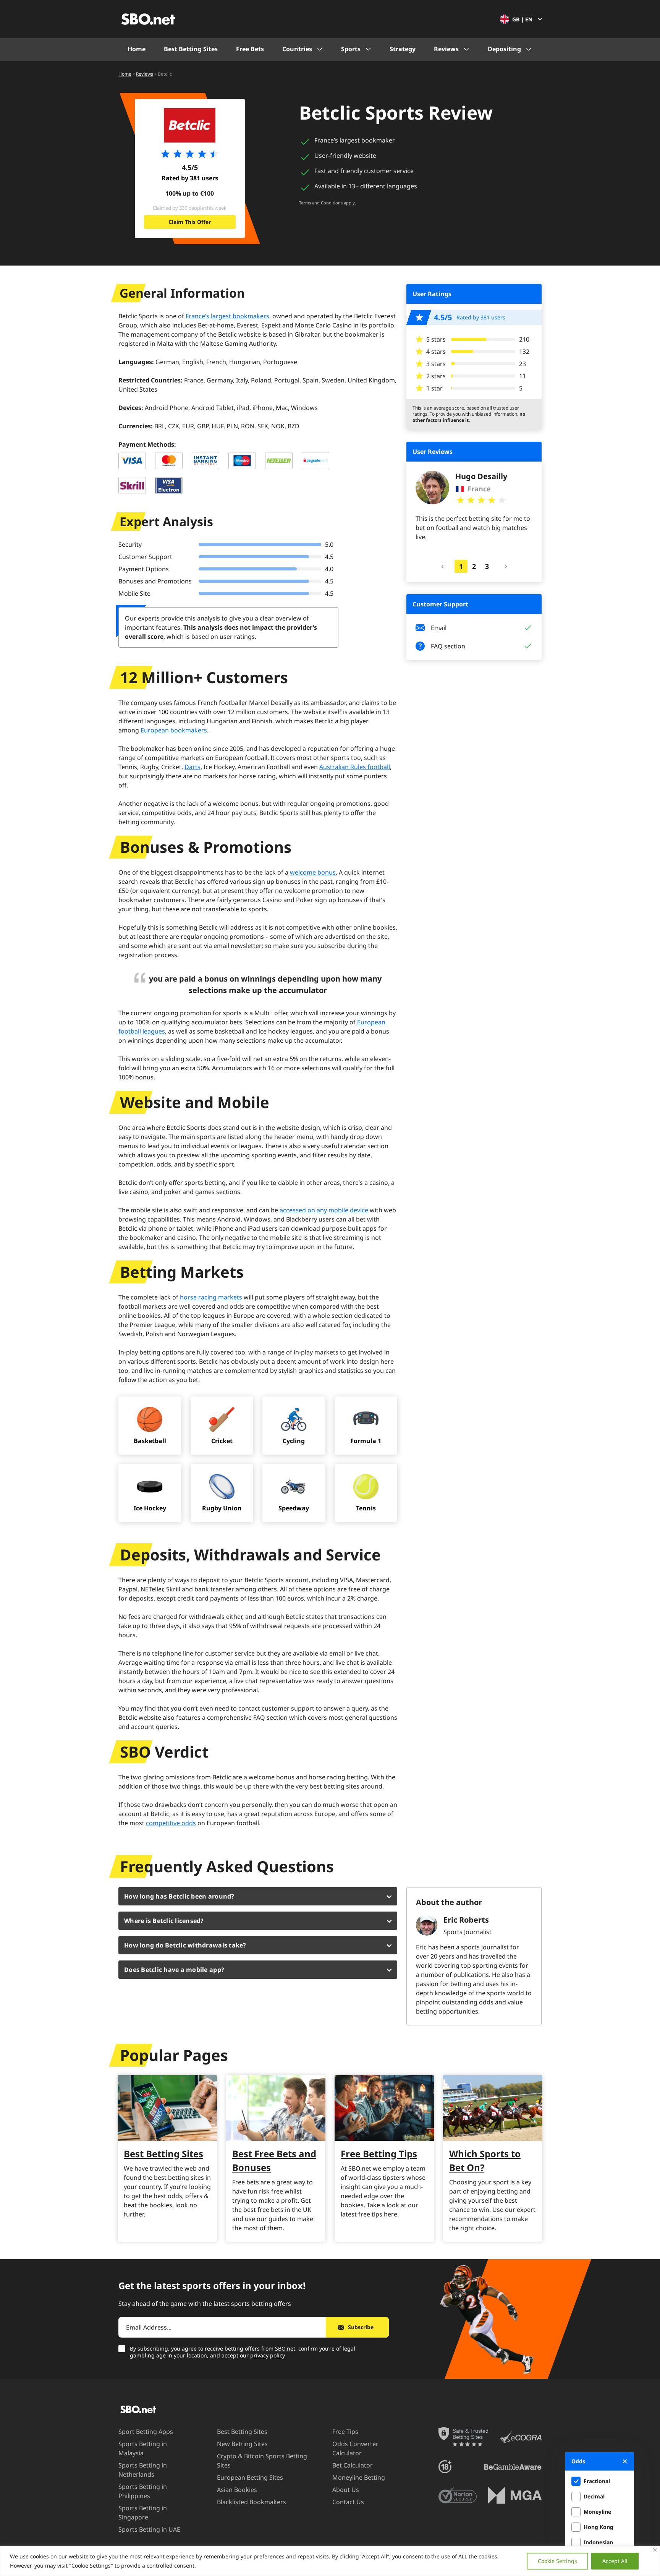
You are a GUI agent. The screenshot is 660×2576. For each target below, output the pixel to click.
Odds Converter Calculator (355, 2448)
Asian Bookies (237, 2490)
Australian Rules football (355, 767)
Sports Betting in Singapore (143, 2513)
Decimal (594, 2496)
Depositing (504, 49)
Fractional (597, 2481)
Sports (351, 49)
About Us (346, 2490)
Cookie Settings (557, 2561)
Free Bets (250, 49)
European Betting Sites (250, 2477)
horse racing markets (211, 1297)
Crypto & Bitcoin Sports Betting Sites (262, 2461)
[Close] (655, 2550)
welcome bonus (313, 872)
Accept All (615, 2561)
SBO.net (285, 2348)
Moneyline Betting (359, 2477)
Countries (297, 49)
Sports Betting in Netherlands (143, 2470)
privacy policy (268, 2355)
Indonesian (598, 2542)
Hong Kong (599, 2527)
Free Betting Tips (379, 2154)
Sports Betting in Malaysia (143, 2448)
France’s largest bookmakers (227, 316)
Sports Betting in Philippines (143, 2491)
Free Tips (345, 2432)
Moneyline (597, 2512)
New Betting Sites (242, 2444)
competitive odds (171, 1823)
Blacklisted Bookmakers (252, 2502)
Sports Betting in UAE (149, 2529)
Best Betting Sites (191, 49)
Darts (192, 767)
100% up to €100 (190, 193)
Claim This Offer (190, 222)
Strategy (403, 49)
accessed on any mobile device (324, 1210)
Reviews (446, 49)
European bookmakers (174, 730)
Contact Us (348, 2502)
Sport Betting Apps (146, 2432)
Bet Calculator (353, 2465)
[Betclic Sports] (190, 125)
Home (137, 49)
